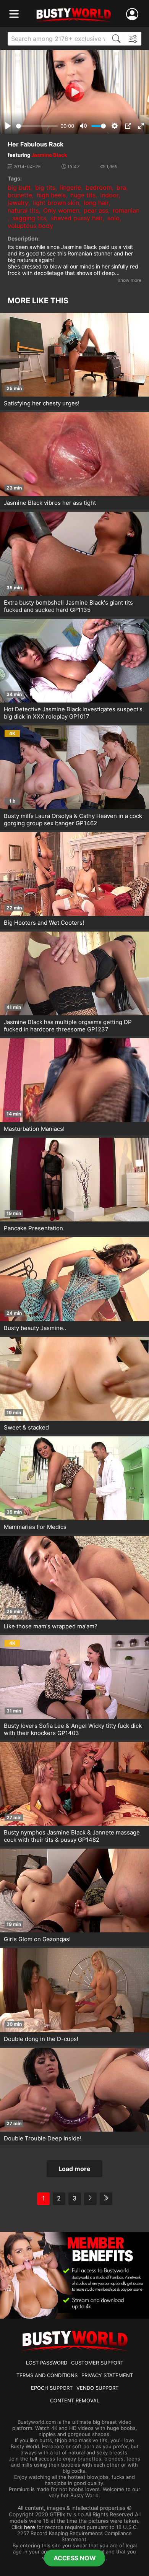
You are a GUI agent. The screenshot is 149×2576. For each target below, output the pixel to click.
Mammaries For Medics (35, 1527)
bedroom (99, 187)
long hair (96, 203)
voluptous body (30, 226)
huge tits (83, 195)
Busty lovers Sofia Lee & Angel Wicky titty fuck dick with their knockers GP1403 (73, 1729)
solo (113, 218)
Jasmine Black (49, 155)
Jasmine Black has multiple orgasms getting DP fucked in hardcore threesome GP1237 (68, 1026)
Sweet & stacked (26, 1427)
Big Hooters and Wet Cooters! (44, 923)
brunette (20, 195)
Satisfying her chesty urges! (42, 403)
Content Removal (75, 2400)
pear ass (96, 210)
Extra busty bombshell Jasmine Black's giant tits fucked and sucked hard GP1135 (68, 606)
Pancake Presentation (33, 1228)
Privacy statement (107, 2375)
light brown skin (56, 203)
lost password (47, 2363)
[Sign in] (134, 14)
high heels (51, 195)
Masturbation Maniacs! (34, 1129)
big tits (45, 187)
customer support (97, 2363)
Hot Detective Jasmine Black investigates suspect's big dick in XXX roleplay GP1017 (73, 713)
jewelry (18, 203)
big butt (19, 187)
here (30, 2527)
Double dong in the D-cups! (41, 2039)
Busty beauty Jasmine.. (35, 1328)
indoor (109, 195)
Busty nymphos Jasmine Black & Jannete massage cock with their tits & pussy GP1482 (72, 1836)
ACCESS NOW (75, 2558)
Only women (61, 210)
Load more (74, 2169)
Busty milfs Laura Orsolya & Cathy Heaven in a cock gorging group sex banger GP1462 (73, 820)
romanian (126, 210)
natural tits (23, 210)
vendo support (97, 2388)
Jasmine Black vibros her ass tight (50, 503)
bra (121, 187)
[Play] (74, 92)
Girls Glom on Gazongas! (37, 1939)
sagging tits (29, 218)
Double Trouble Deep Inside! (43, 2138)
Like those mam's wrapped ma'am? (51, 1626)
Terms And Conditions (47, 2375)
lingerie (70, 187)
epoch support (52, 2388)
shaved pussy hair (77, 218)
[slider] (37, 126)
